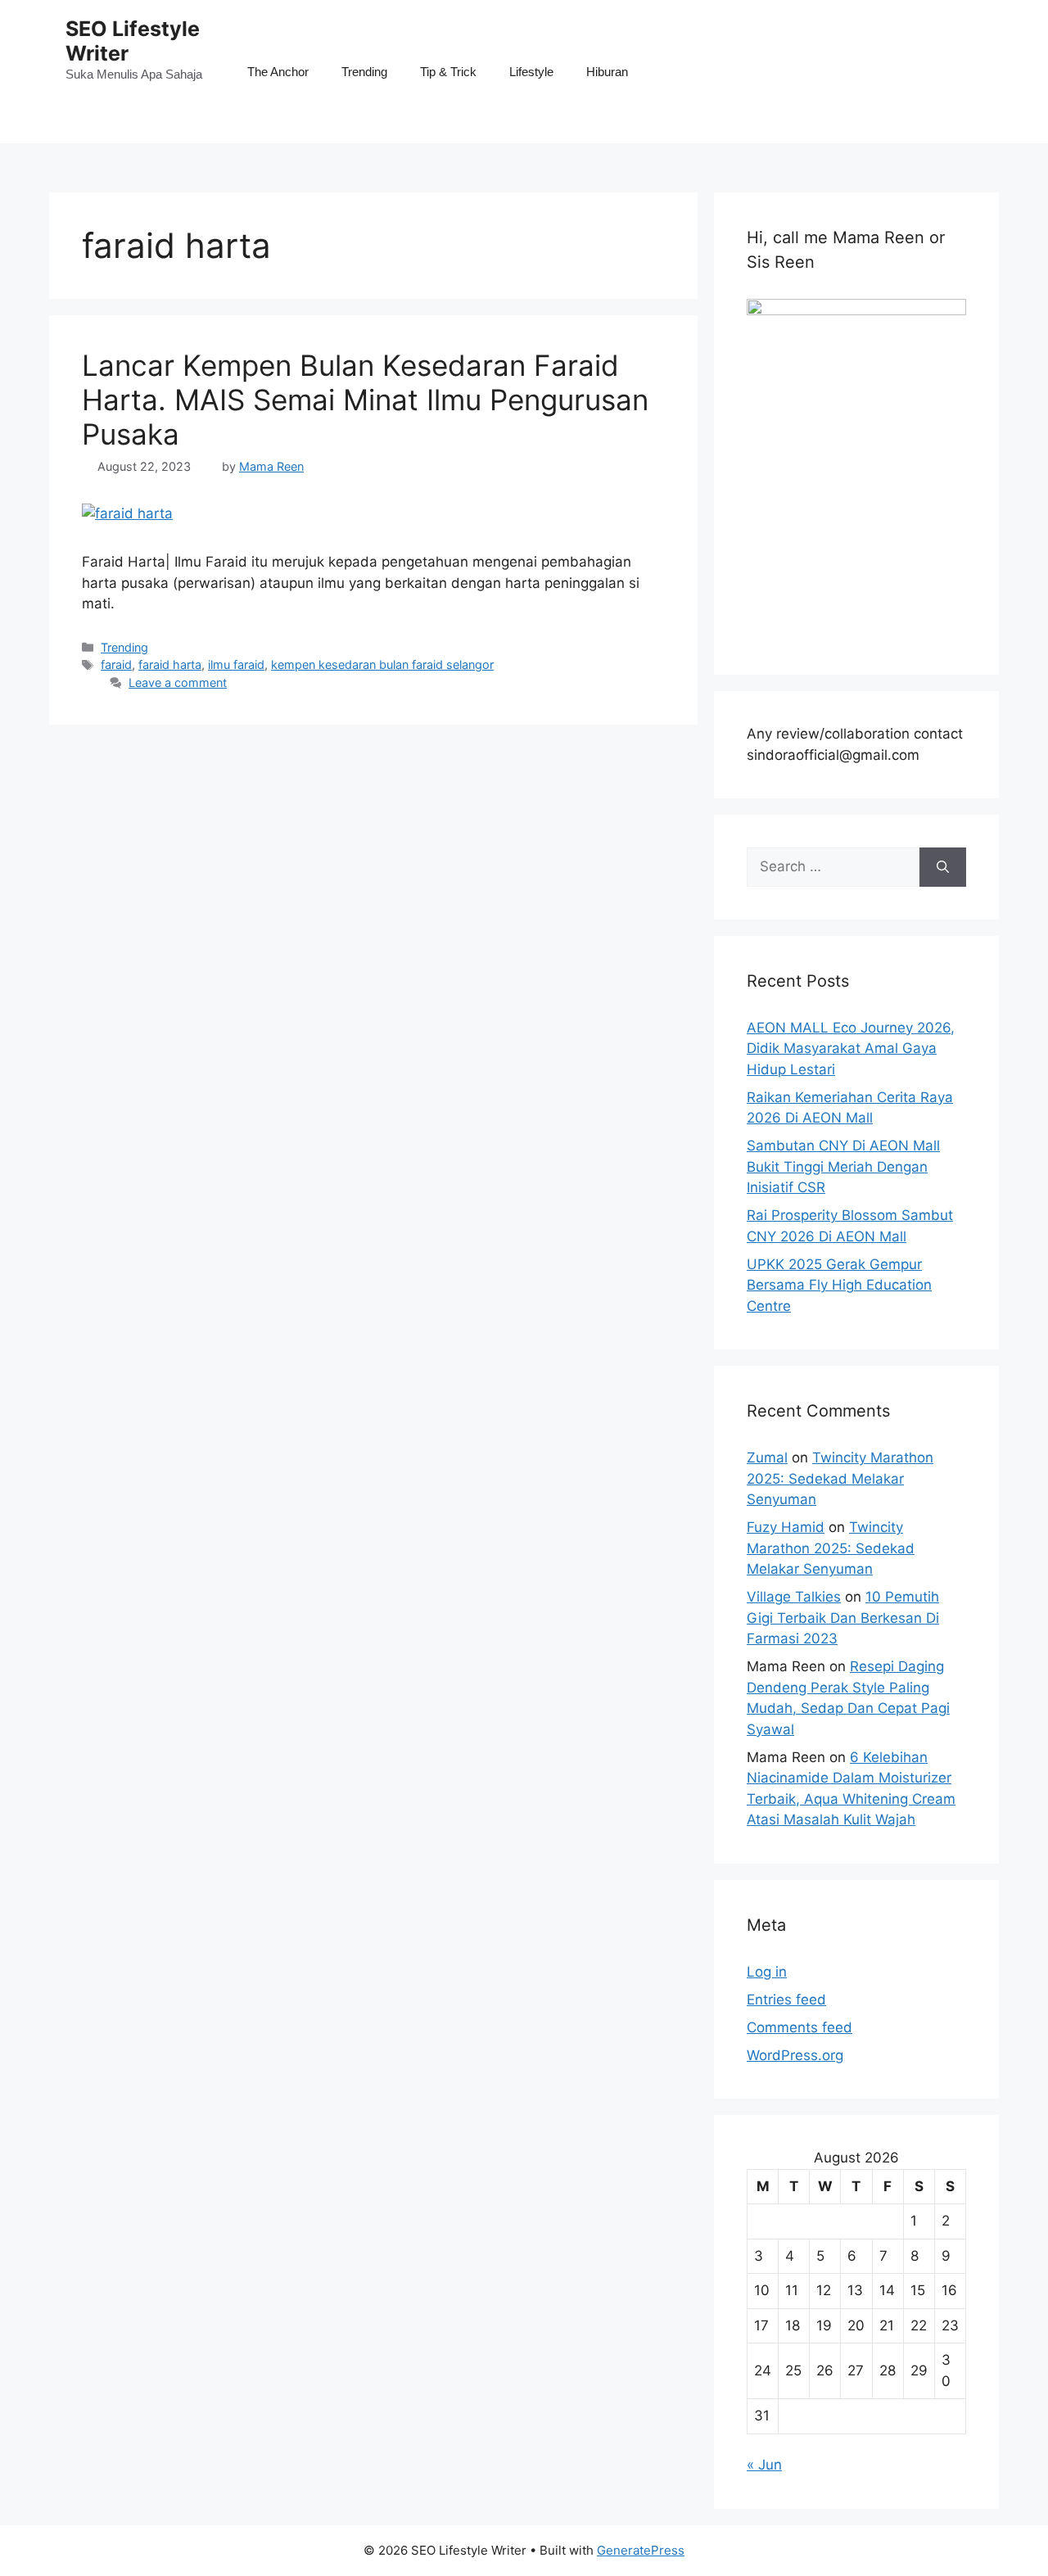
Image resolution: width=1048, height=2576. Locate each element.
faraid (116, 664)
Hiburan (607, 72)
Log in (767, 1972)
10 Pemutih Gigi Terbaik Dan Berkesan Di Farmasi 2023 (843, 1618)
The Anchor (278, 72)
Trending (364, 72)
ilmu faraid (236, 664)
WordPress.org (795, 2055)
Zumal (767, 1457)
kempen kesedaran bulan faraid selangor (382, 664)
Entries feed (786, 2000)
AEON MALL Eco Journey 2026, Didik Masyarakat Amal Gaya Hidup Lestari (851, 1048)
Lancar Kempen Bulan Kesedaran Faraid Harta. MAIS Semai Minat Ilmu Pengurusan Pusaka (365, 400)
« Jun (764, 2465)
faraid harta (170, 664)
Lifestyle (531, 72)
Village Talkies (794, 1597)
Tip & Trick (448, 72)
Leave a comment (178, 682)
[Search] (943, 867)
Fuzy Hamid (786, 1527)
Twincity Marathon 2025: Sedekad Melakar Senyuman (840, 1478)
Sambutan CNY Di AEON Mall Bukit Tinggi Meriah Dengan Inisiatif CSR (843, 1166)
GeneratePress (641, 2550)
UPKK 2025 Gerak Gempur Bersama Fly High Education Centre (839, 1285)
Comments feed (800, 2027)
